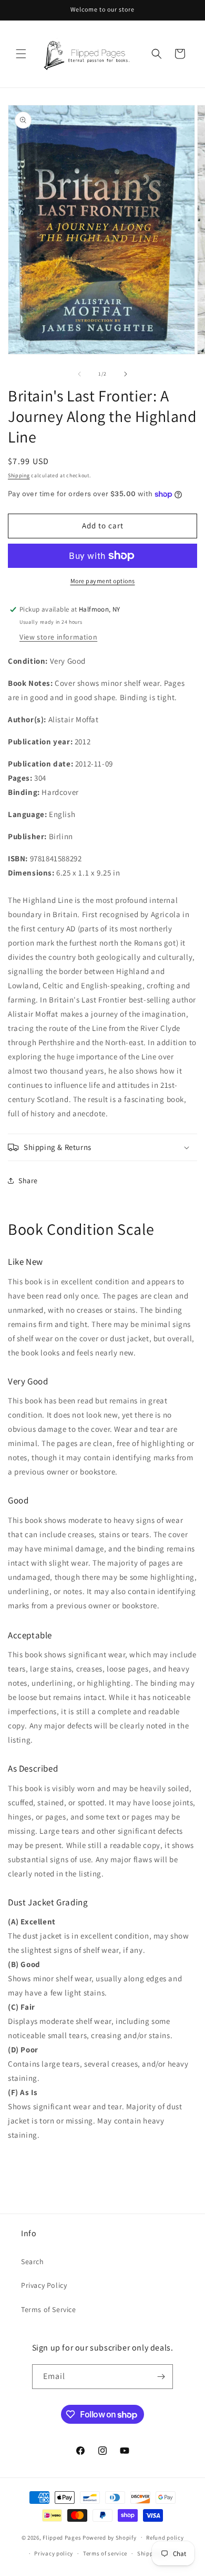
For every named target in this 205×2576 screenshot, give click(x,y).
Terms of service (105, 2553)
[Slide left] (79, 374)
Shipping (19, 475)
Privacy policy (54, 2553)
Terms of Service (49, 2309)
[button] (21, 54)
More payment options (103, 581)
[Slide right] (126, 374)
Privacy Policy (44, 2285)
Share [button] (28, 1181)
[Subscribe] (161, 2377)
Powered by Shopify (110, 2537)
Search (33, 2262)
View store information (58, 637)
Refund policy (165, 2538)
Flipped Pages (62, 2537)
